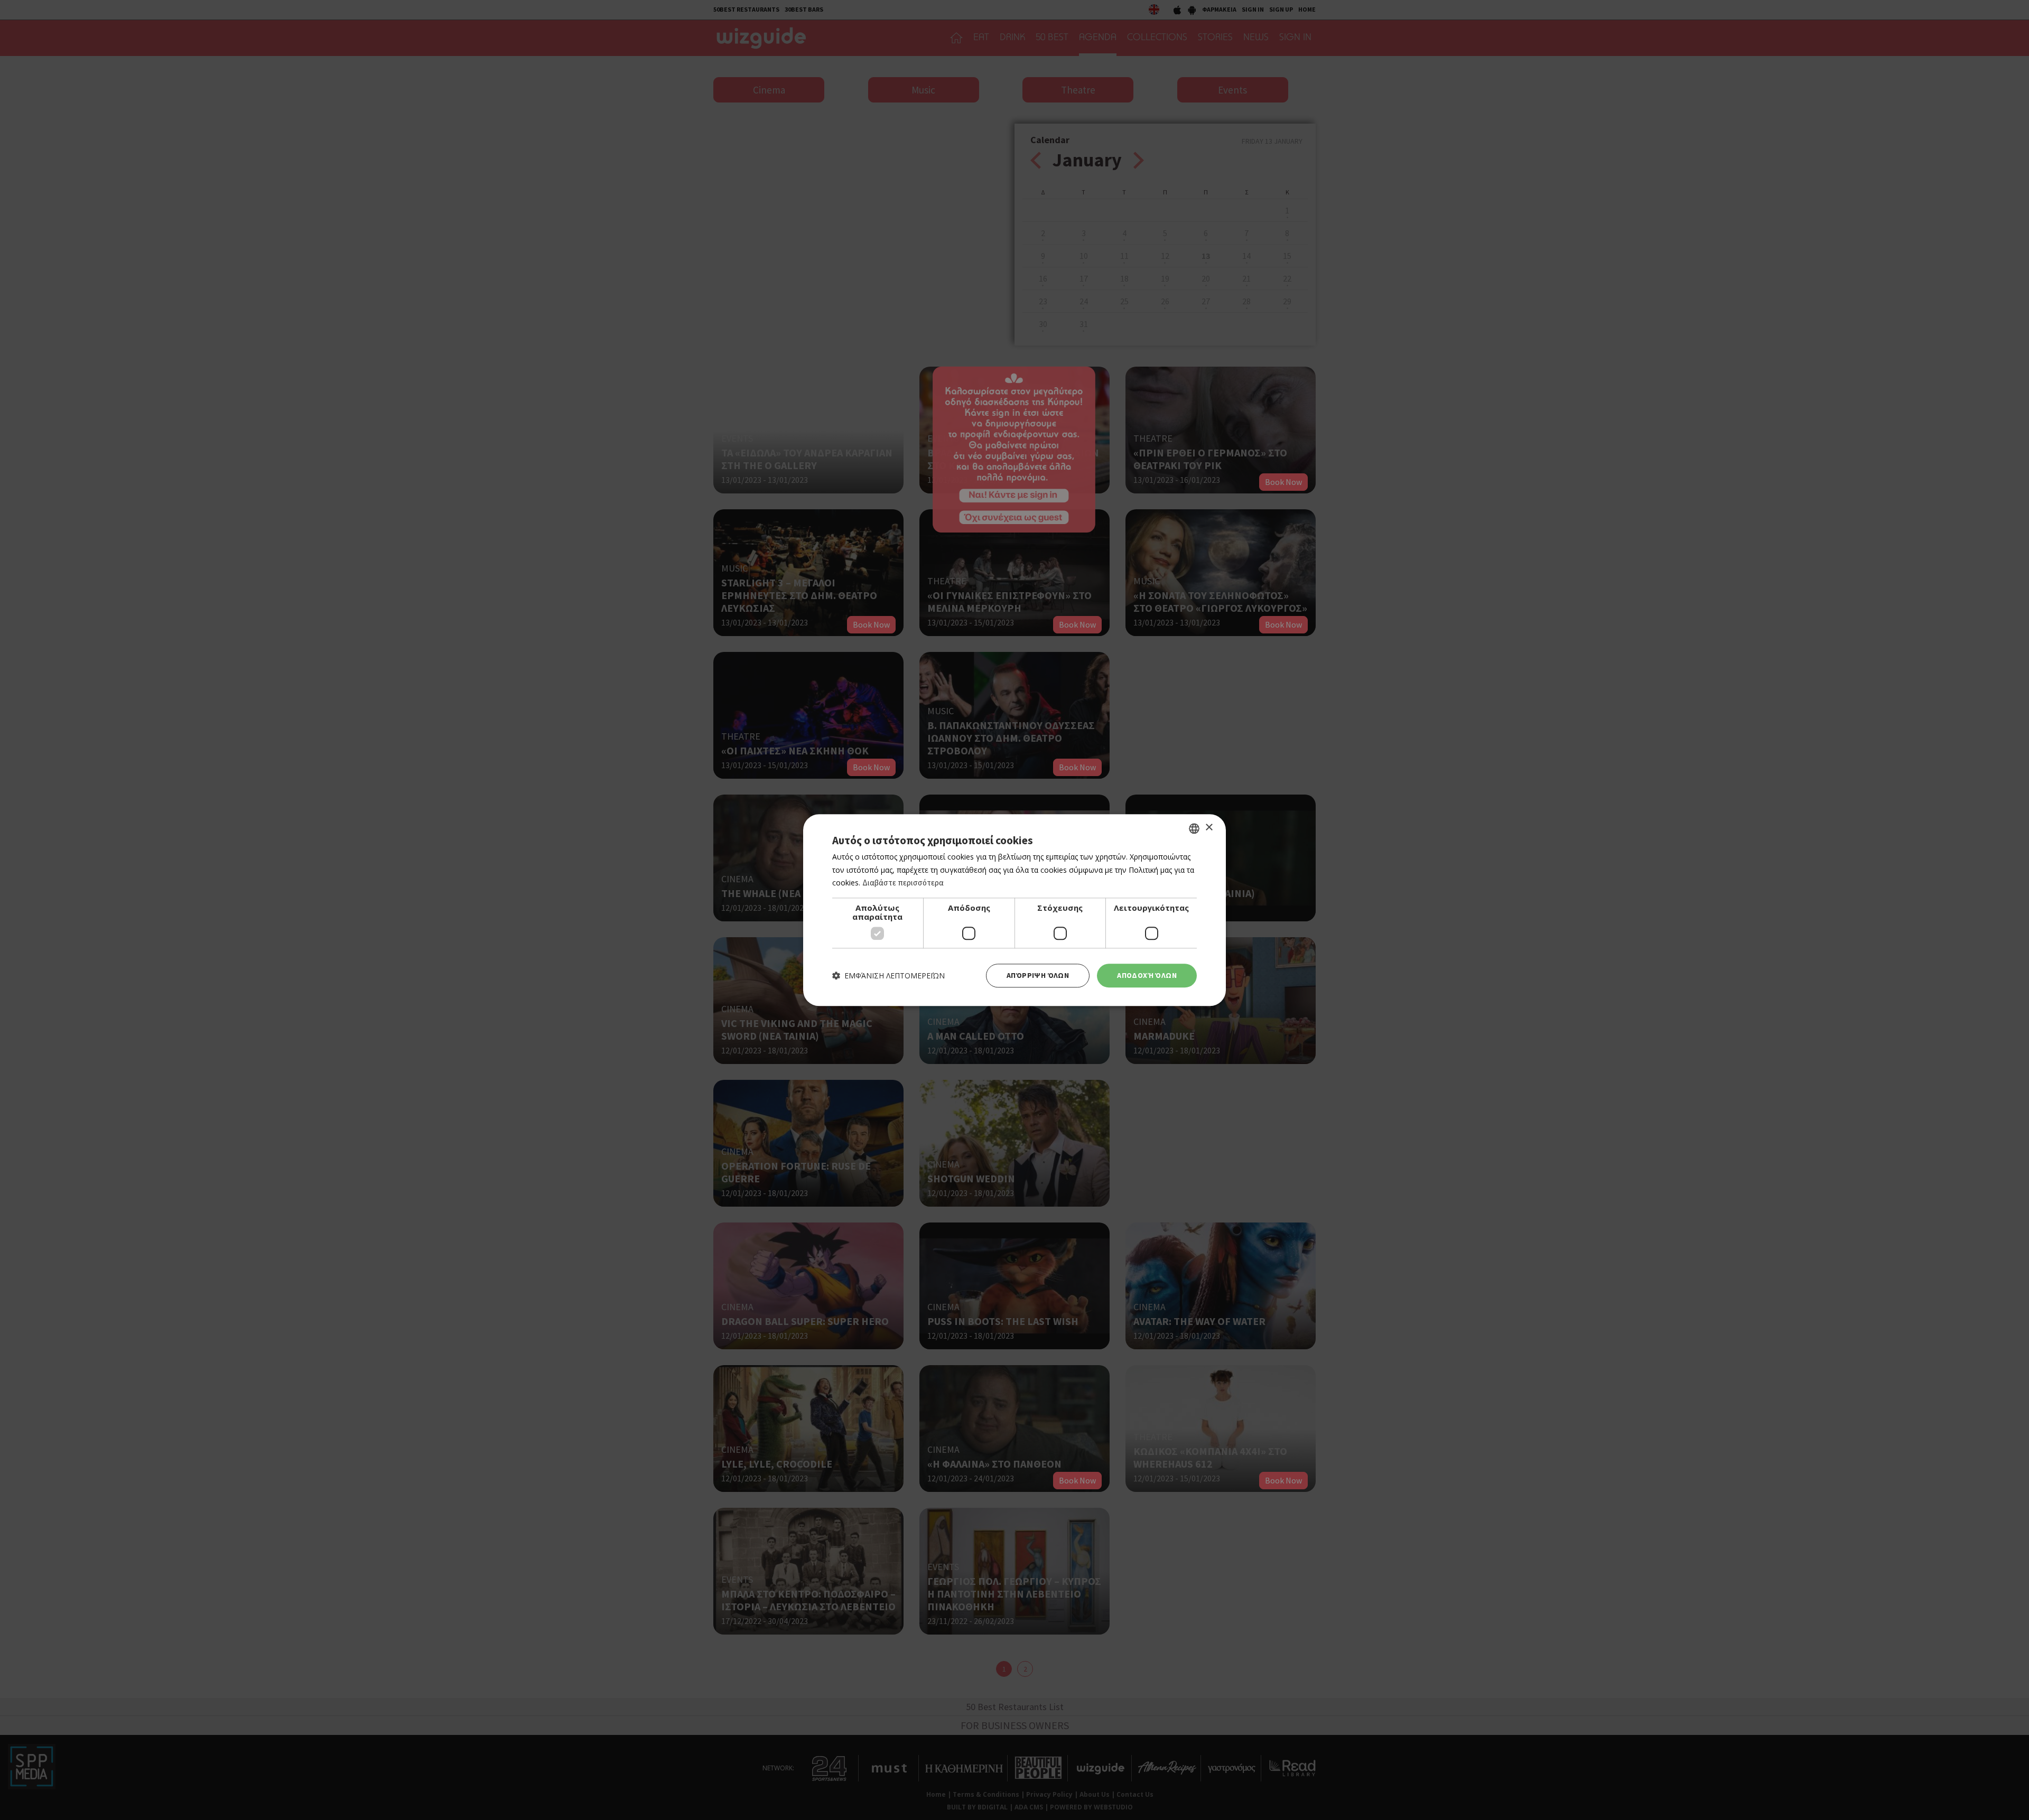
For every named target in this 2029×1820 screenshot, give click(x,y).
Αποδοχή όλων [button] (1147, 975)
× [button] (1209, 828)
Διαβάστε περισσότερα (903, 883)
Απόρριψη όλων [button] (1038, 975)
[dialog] (1015, 910)
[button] (888, 976)
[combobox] (1194, 828)
